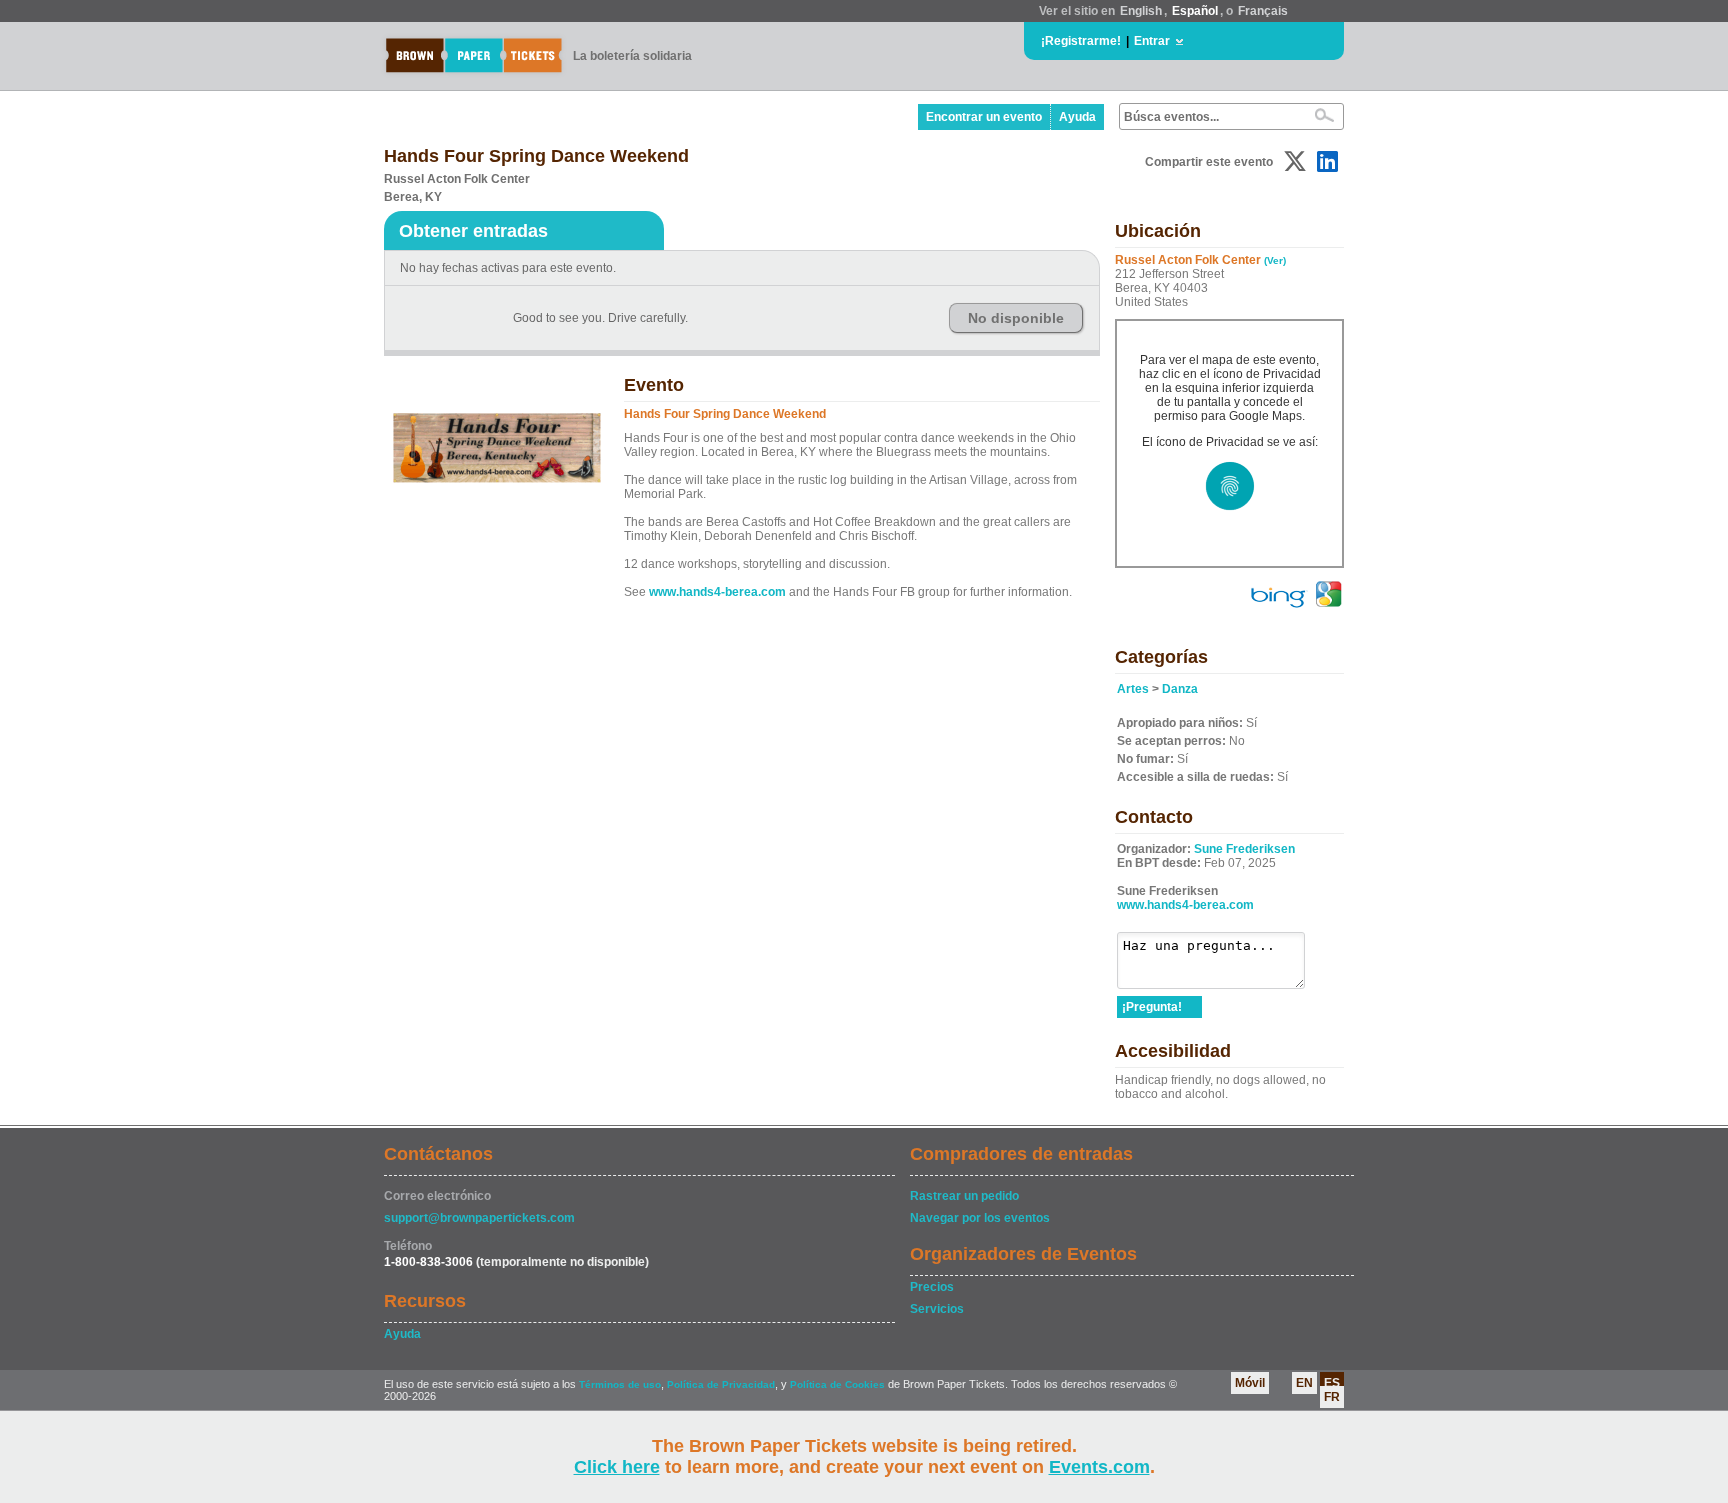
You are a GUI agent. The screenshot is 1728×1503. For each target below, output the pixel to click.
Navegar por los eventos (980, 1218)
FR (1332, 1397)
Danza (1180, 689)
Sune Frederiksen (1244, 849)
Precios (932, 1287)
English (1141, 11)
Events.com (1099, 1467)
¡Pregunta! (1152, 1007)
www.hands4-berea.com (717, 592)
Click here (617, 1467)
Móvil (1250, 1383)
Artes (1133, 689)
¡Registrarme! (1081, 41)
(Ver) (1275, 260)
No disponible (1016, 318)
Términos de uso (620, 1384)
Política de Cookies (837, 1384)
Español (1195, 11)
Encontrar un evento (984, 117)
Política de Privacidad (721, 1384)
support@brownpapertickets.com (479, 1218)
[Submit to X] (1295, 161)
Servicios (937, 1309)
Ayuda (1077, 117)
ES (1332, 1383)
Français (1263, 11)
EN (1304, 1383)
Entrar (1152, 41)
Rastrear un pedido (964, 1196)
